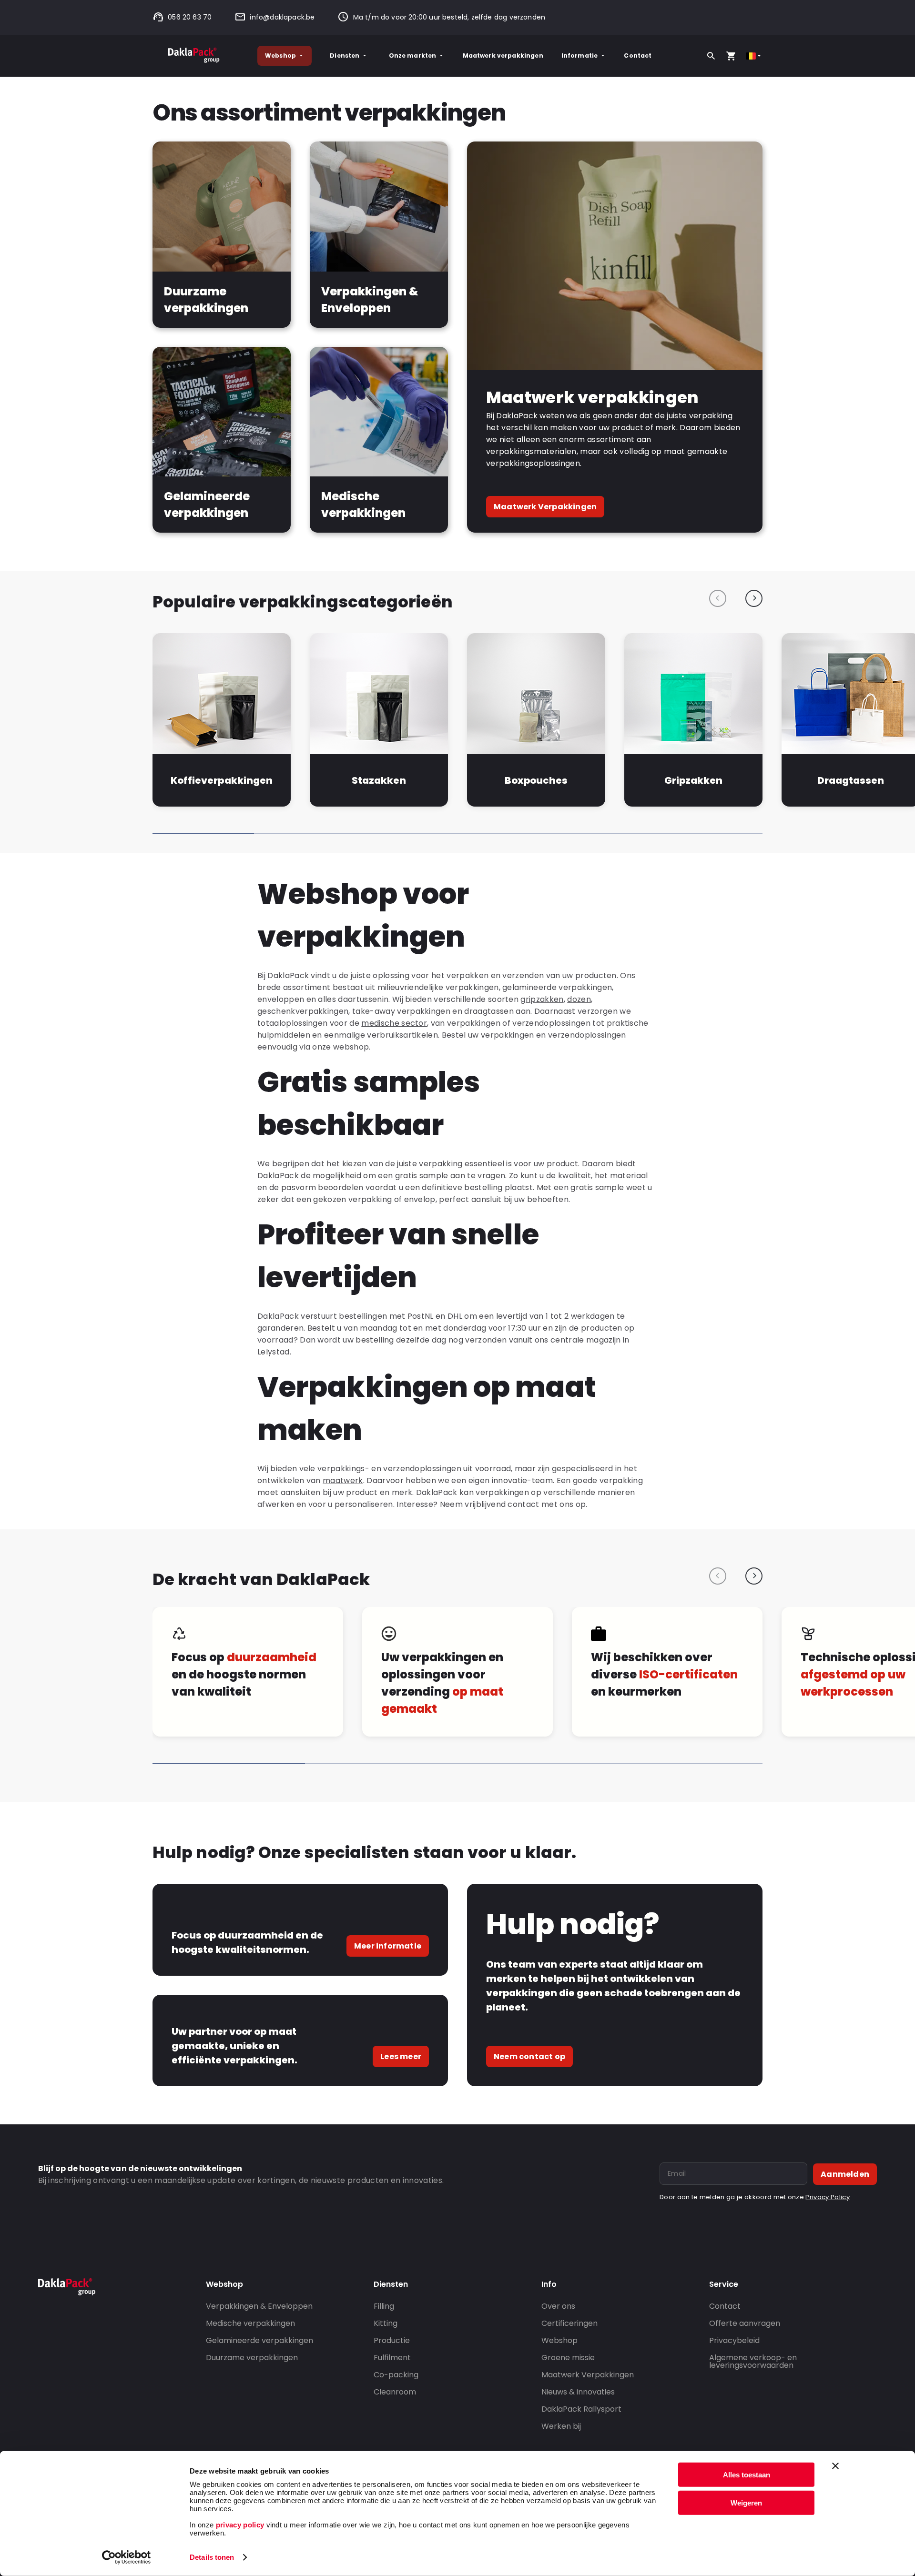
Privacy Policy (827, 2197)
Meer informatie (388, 1946)
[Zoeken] (711, 56)
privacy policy (239, 2525)
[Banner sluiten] (835, 2466)
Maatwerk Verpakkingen (545, 507)
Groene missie (568, 2358)
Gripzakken (693, 780)
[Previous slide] (718, 598)
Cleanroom (395, 2392)
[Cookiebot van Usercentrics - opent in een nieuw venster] (127, 2557)
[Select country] (754, 56)
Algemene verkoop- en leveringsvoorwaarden (753, 2361)
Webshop (280, 56)
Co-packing (396, 2375)
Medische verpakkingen (250, 2323)
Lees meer (401, 2056)
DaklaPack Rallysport (581, 2409)
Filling (384, 2306)
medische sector (394, 1023)
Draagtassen (851, 780)
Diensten (345, 56)
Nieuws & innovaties (578, 2392)
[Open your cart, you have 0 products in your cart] (731, 56)
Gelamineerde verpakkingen (259, 2340)
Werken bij (561, 2426)
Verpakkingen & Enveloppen (259, 2306)
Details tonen (212, 2557)
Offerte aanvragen (745, 2323)
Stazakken (379, 780)
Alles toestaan (747, 2475)
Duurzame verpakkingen (252, 2358)
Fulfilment (392, 2358)
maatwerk (343, 1480)
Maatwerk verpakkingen (503, 56)
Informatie (580, 56)
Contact (638, 56)
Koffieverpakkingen (221, 780)
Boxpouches (536, 780)
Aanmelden (845, 2174)
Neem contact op (529, 2056)
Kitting (386, 2323)
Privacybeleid (734, 2340)
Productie (392, 2340)
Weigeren (746, 2502)
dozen (579, 999)
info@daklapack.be (282, 17)
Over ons (558, 2306)
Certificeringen (569, 2323)
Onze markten (413, 56)
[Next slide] (754, 598)
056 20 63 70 (190, 17)
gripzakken (542, 999)
